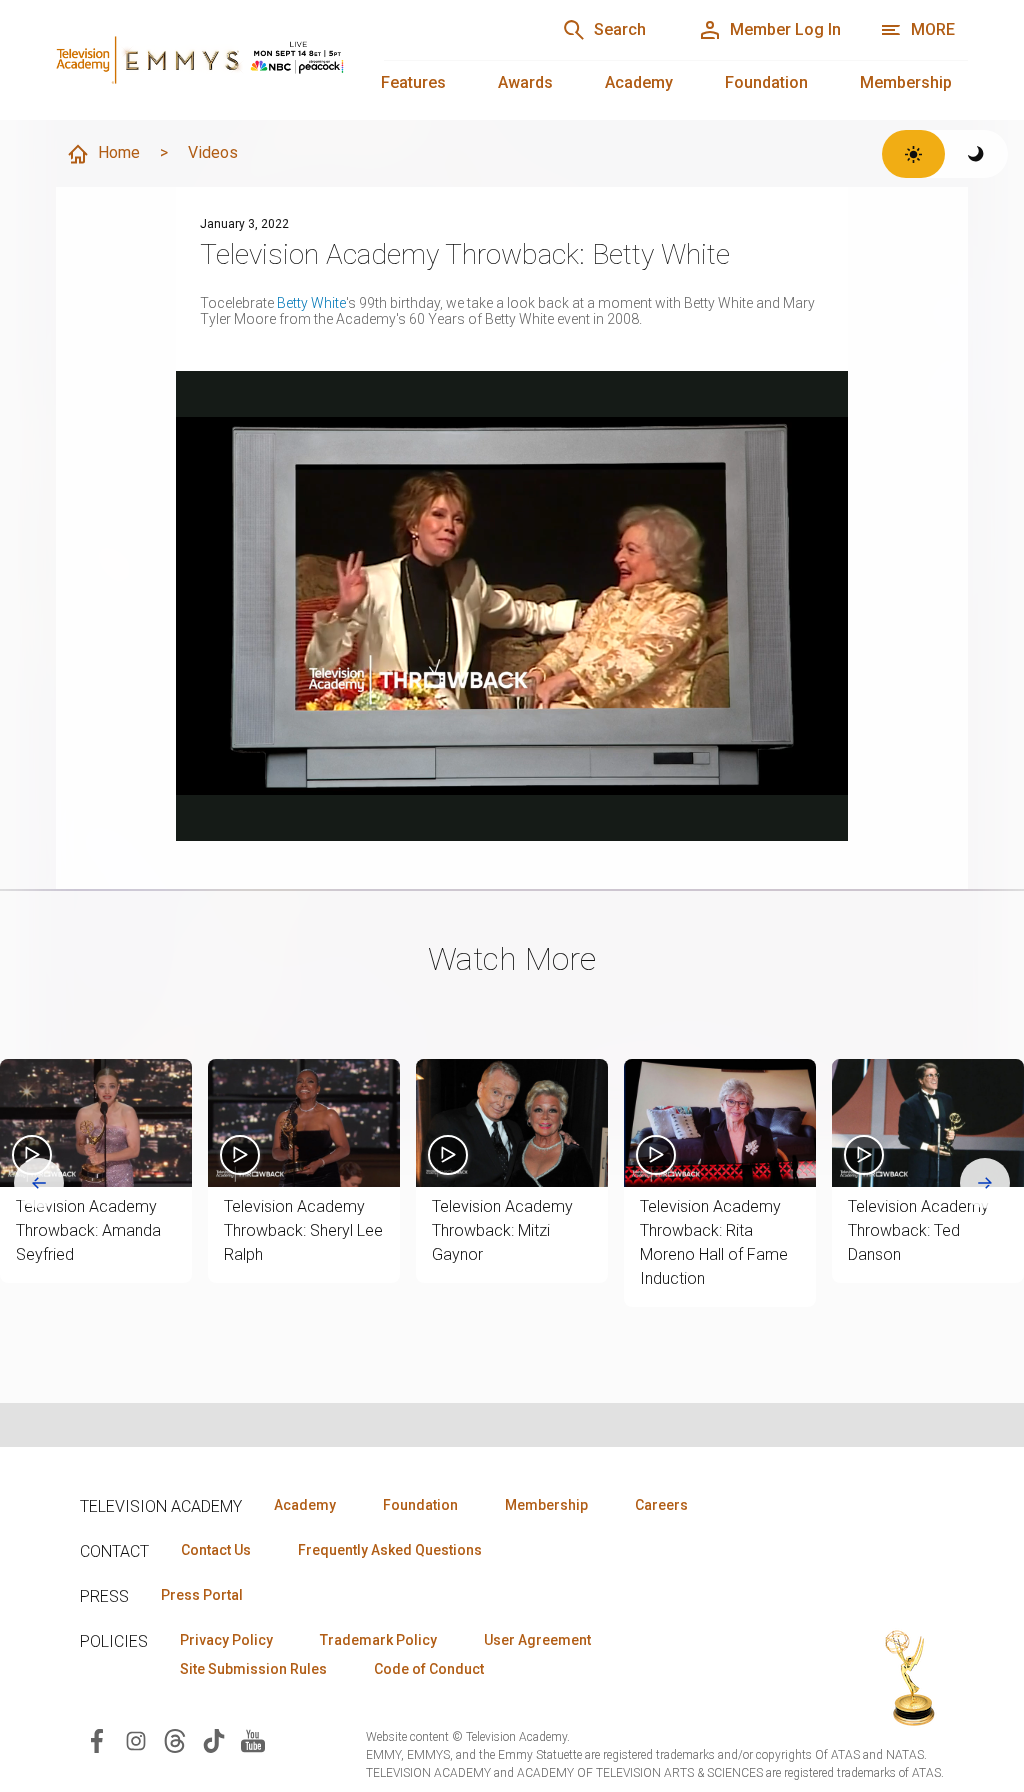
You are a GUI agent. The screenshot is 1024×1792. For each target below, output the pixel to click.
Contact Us (216, 1550)
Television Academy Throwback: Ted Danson (918, 1230)
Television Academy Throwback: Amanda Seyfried (88, 1230)
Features (413, 82)
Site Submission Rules (253, 1669)
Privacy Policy (226, 1640)
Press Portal (202, 1595)
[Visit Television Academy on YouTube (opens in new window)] (253, 1739)
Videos (213, 152)
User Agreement (537, 1640)
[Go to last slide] (39, 1183)
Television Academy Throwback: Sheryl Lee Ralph (303, 1230)
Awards (525, 82)
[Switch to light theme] (913, 154)
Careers (661, 1505)
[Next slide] (985, 1183)
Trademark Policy (378, 1640)
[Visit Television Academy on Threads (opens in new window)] (175, 1739)
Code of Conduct (429, 1669)
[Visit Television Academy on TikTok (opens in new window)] (214, 1739)
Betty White (311, 303)
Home (119, 152)
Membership (906, 82)
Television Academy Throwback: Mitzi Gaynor (502, 1230)
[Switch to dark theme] (976, 154)
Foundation (766, 82)
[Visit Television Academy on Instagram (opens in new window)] (136, 1739)
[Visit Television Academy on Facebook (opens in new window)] (97, 1739)
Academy (639, 82)
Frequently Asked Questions (390, 1550)
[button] (96, 1123)
